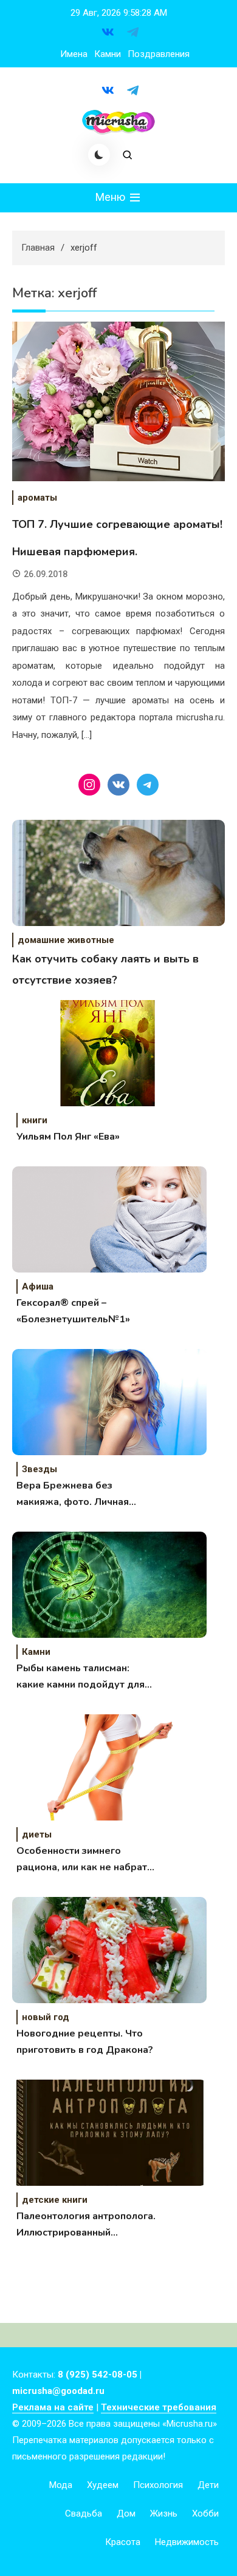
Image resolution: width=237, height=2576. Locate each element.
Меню (112, 197)
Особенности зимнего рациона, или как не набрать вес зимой (84, 1860)
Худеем (103, 2485)
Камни (108, 54)
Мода (61, 2485)
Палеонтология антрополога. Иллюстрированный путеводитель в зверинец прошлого (86, 2225)
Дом (126, 2513)
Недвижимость (187, 2542)
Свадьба (84, 2513)
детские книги (55, 2200)
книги (35, 1120)
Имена (74, 54)
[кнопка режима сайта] (99, 155)
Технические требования (159, 2407)
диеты (37, 1834)
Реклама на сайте (53, 2407)
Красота (123, 2542)
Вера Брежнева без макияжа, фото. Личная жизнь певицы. (73, 1495)
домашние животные (66, 940)
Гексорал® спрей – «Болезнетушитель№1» (73, 1311)
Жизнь (164, 2513)
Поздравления (159, 54)
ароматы (37, 498)
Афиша (38, 1286)
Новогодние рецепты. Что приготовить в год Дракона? (85, 2042)
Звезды (39, 1469)
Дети (208, 2485)
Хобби (205, 2513)
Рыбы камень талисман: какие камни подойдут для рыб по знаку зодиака (81, 1677)
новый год (46, 2017)
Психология (158, 2485)
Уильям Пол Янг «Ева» (68, 1137)
